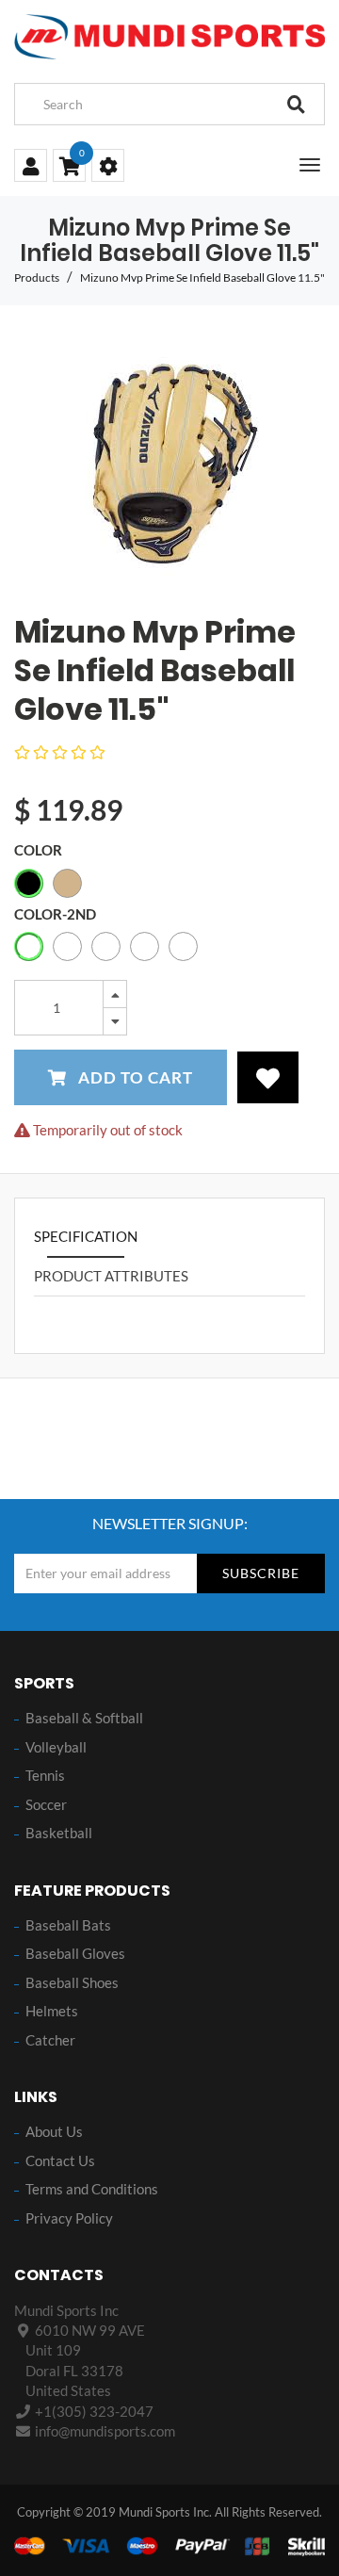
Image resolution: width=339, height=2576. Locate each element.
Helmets (52, 2011)
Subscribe (261, 1573)
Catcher (50, 2040)
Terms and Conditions (92, 2189)
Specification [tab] (86, 1236)
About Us (54, 2131)
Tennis (45, 1775)
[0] (69, 168)
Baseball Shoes (72, 1982)
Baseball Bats (68, 1925)
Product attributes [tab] (111, 1276)
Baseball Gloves (75, 1953)
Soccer (46, 1804)
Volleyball (56, 1747)
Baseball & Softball (84, 1718)
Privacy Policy (69, 2218)
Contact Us (60, 2160)
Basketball (59, 1833)
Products (37, 277)
